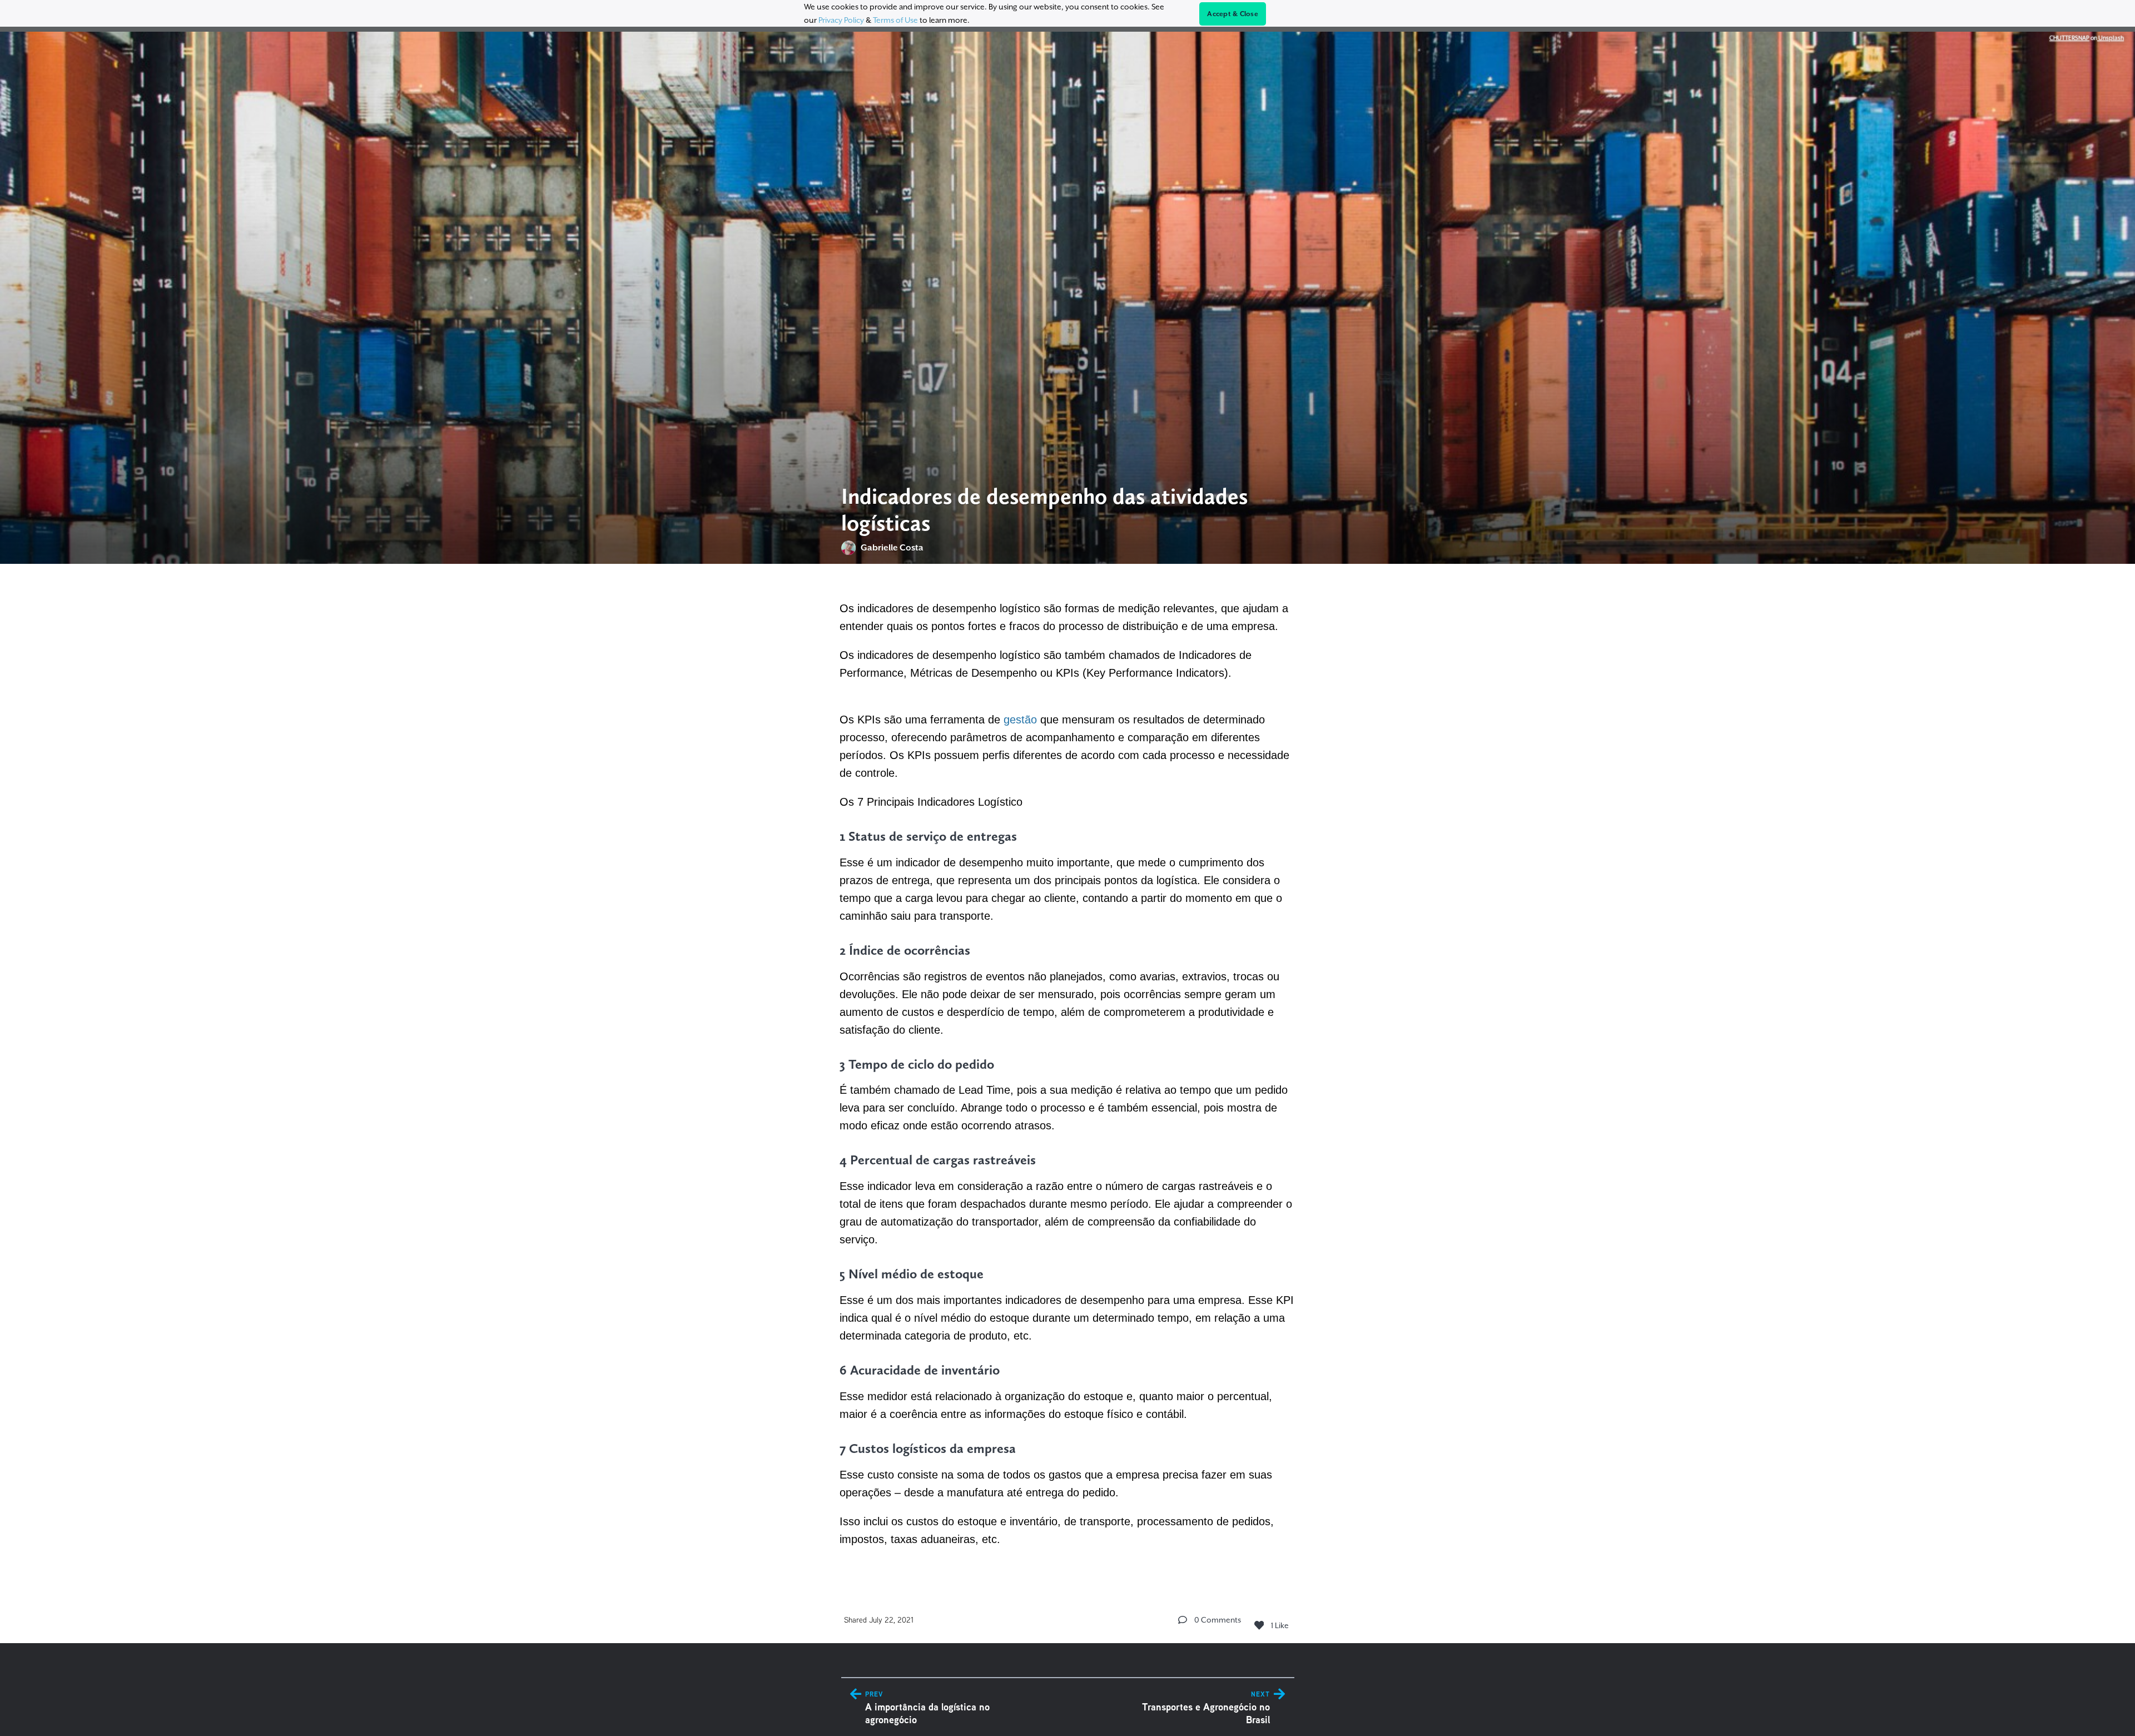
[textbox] (1068, 1072)
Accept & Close (1233, 14)
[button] (1183, 1620)
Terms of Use (895, 20)
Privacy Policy (841, 20)
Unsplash (2111, 38)
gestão (1020, 720)
